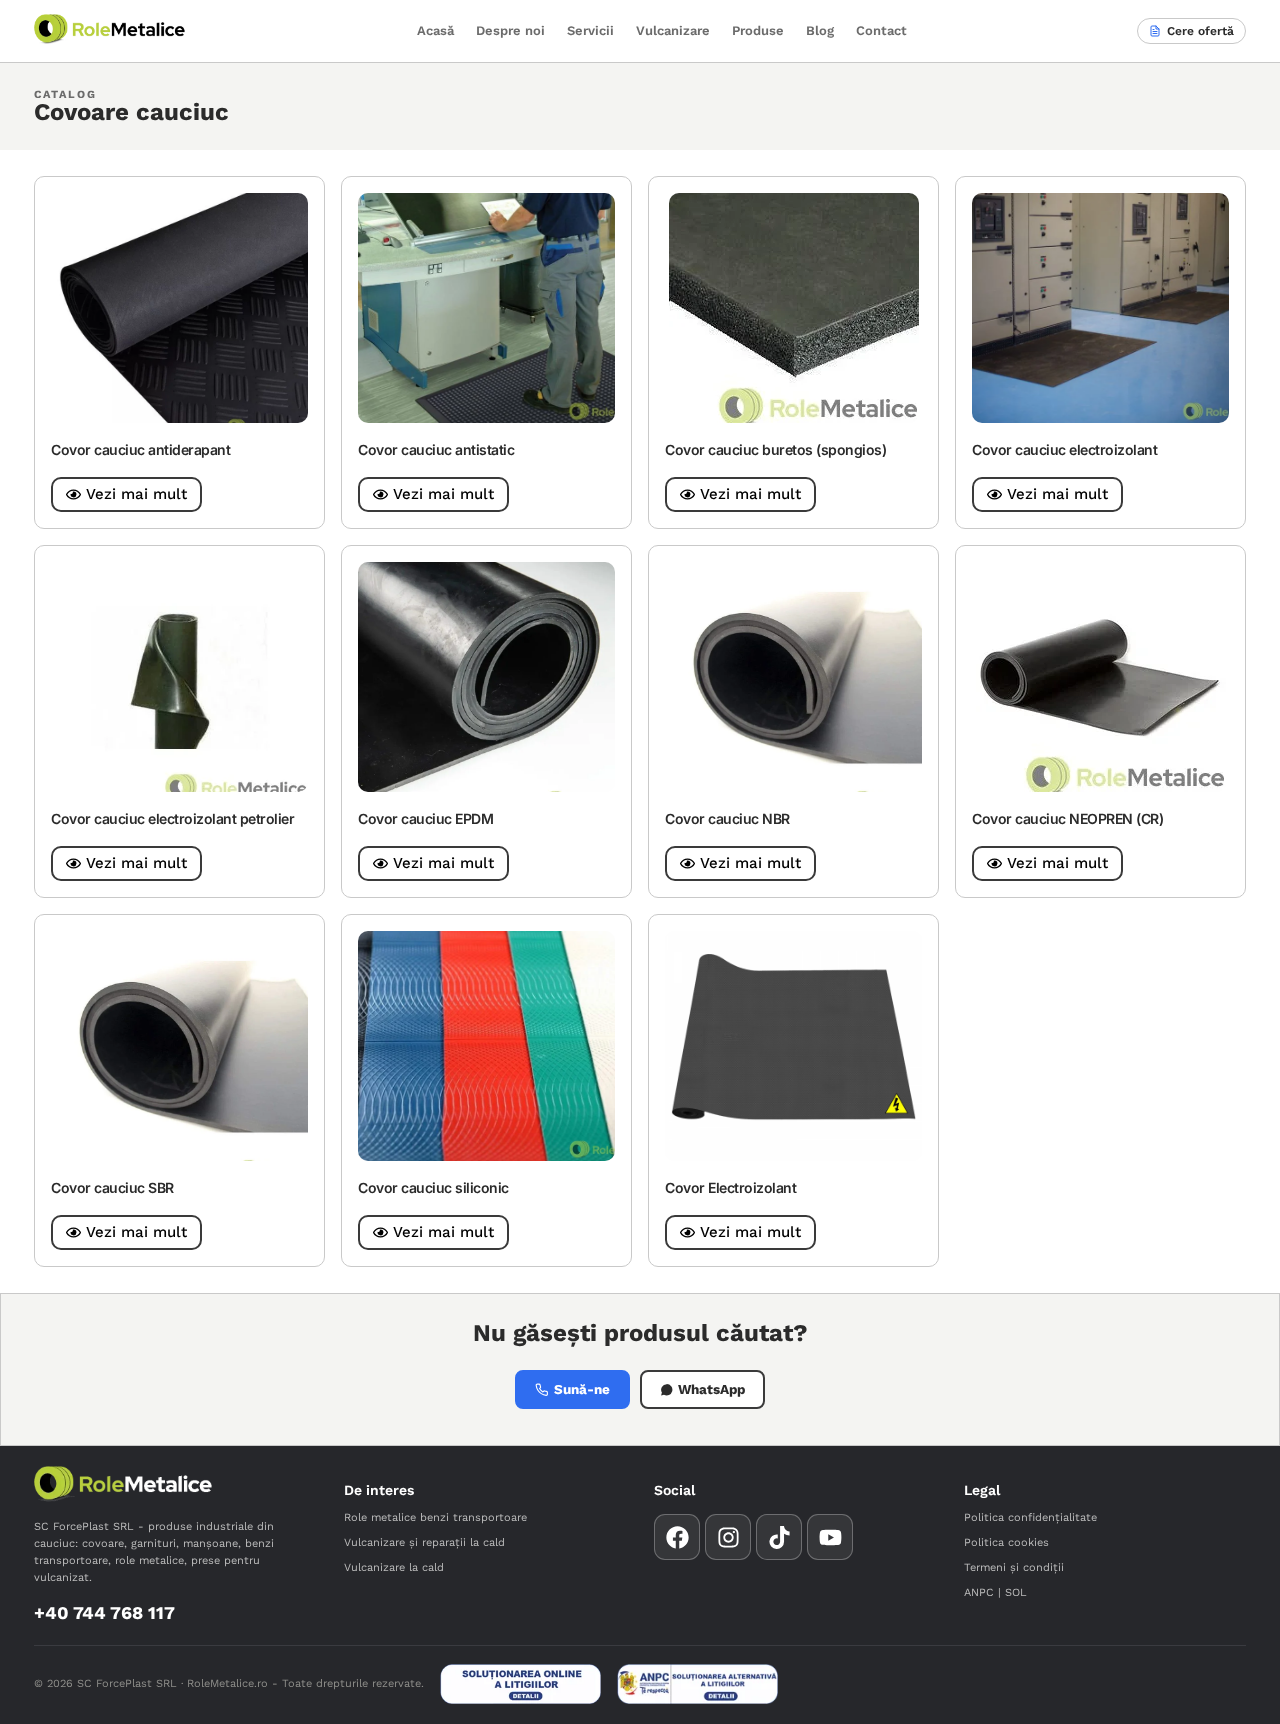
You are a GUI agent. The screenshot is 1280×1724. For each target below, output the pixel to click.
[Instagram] (728, 1537)
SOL (1016, 1592)
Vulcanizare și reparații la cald (424, 1542)
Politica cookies (1006, 1542)
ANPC (979, 1592)
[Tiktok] (779, 1537)
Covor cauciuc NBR (727, 818)
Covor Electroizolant (730, 1187)
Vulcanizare (673, 30)
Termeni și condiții (1014, 1567)
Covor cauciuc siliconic (433, 1187)
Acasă (435, 30)
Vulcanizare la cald (394, 1567)
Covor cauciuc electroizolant (1064, 449)
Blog (820, 30)
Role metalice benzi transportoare (435, 1517)
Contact (881, 30)
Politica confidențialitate (1030, 1517)
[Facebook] (677, 1537)
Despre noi (510, 30)
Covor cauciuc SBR (112, 1187)
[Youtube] (830, 1537)
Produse (758, 30)
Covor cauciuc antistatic (436, 449)
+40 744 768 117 (104, 1612)
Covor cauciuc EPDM (425, 818)
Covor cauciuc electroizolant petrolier (172, 818)
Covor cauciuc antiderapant (140, 449)
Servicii (590, 30)
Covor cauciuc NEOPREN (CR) (1067, 818)
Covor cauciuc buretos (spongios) (775, 449)
